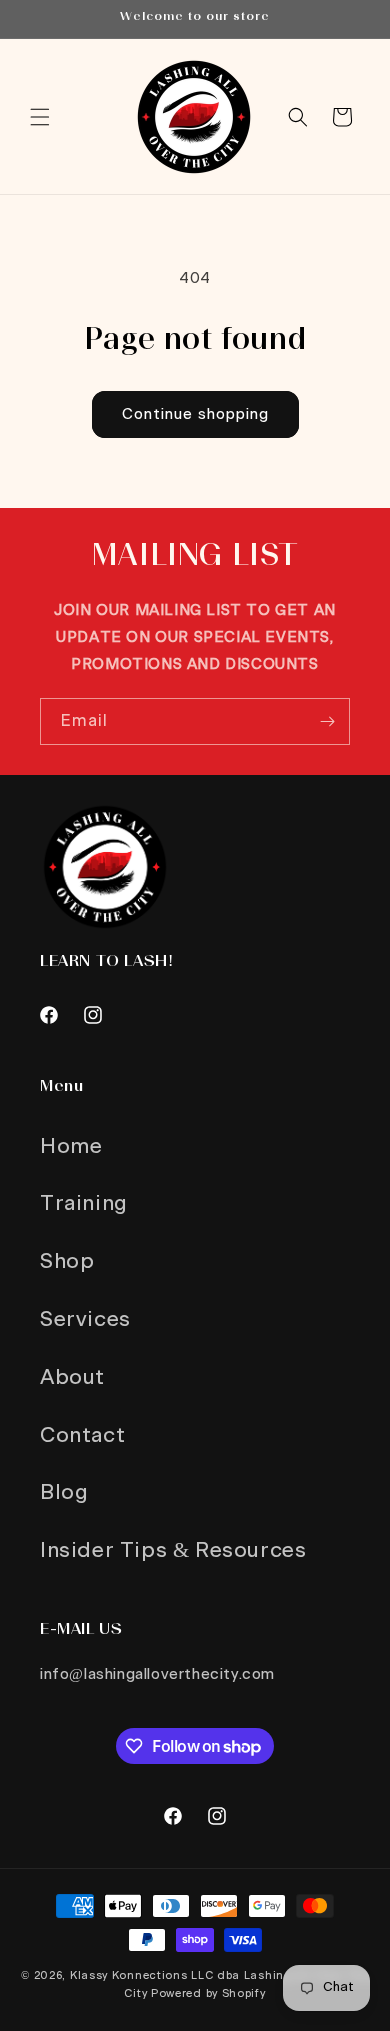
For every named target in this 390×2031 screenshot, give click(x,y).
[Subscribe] (327, 721)
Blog (64, 1492)
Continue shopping (195, 414)
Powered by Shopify (208, 1993)
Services (85, 1319)
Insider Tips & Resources (173, 1550)
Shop (67, 1261)
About (72, 1377)
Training (84, 1203)
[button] (40, 117)
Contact (82, 1435)
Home (71, 1146)
